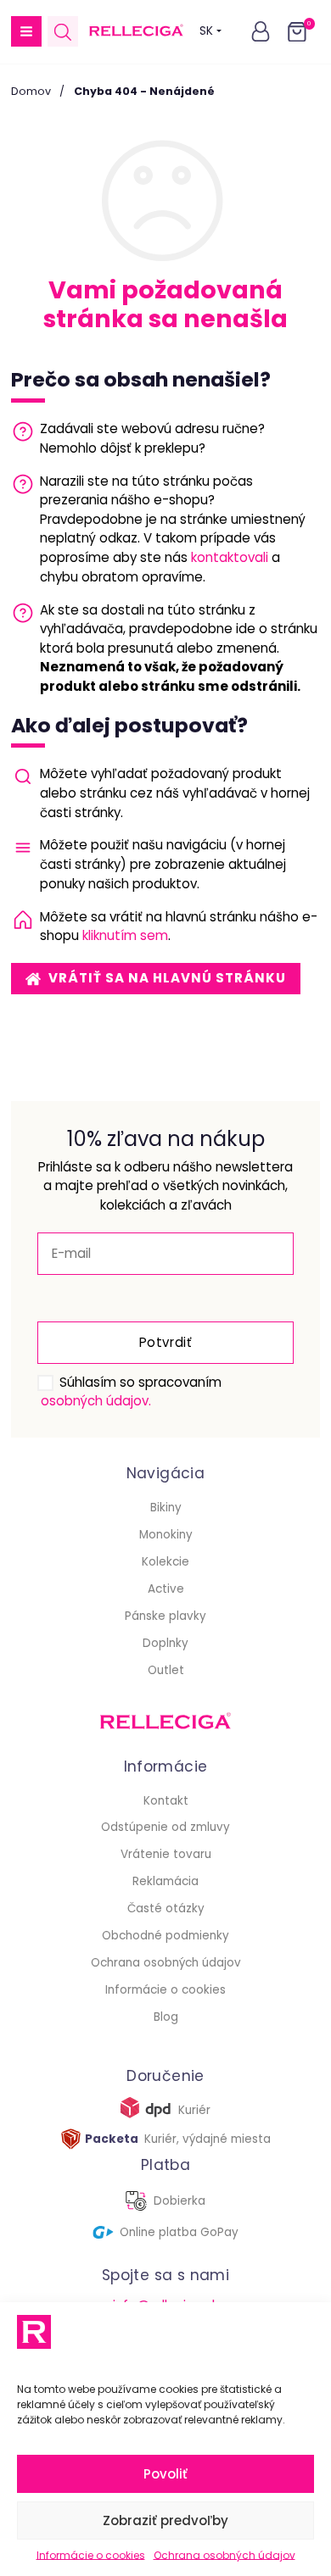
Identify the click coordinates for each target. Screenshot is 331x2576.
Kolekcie (165, 1562)
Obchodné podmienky (165, 1936)
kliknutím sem (125, 935)
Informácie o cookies (91, 2555)
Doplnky (165, 1643)
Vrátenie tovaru (166, 1854)
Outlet (166, 1670)
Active (166, 1589)
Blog (166, 2017)
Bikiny (166, 1508)
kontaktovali (230, 557)
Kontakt (166, 1801)
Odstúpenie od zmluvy (165, 1827)
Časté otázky (166, 1908)
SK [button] (206, 31)
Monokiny (166, 1535)
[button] (26, 31)
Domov (31, 91)
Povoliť (165, 2474)
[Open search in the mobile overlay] (63, 32)
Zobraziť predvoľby (165, 2520)
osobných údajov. (96, 1401)
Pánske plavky (165, 1616)
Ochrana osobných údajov (224, 2555)
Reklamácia (165, 1881)
